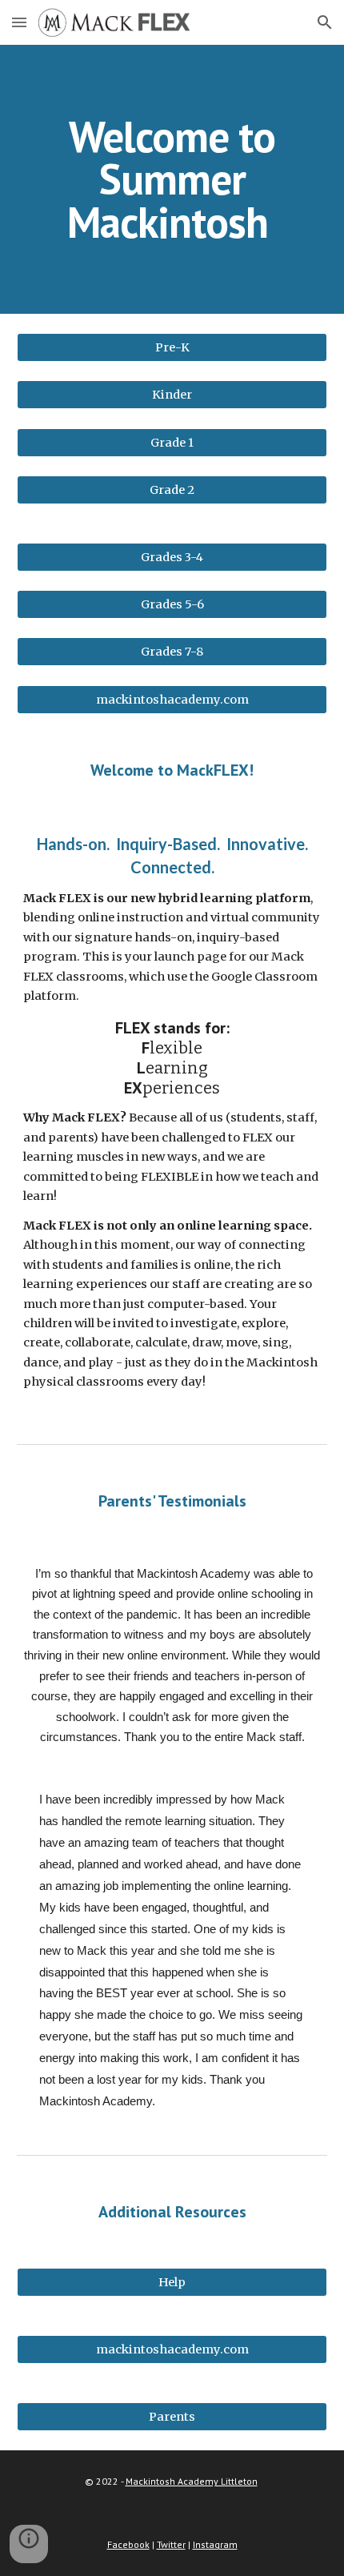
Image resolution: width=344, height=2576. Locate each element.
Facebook (128, 2544)
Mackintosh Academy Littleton (192, 2481)
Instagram (215, 2544)
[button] (19, 22)
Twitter (171, 2544)
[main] (172, 179)
